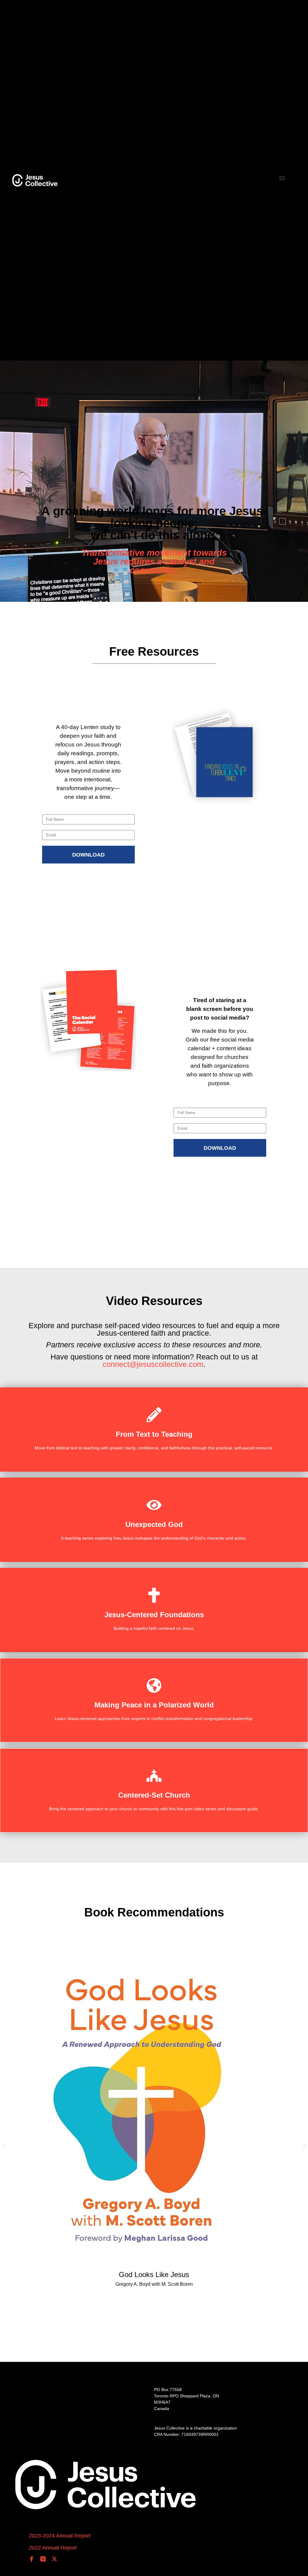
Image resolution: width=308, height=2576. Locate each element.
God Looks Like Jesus (154, 2274)
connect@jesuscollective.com (153, 1364)
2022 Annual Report (53, 2548)
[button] (282, 178)
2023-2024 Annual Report (60, 2536)
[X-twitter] (54, 2559)
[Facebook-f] (32, 2559)
